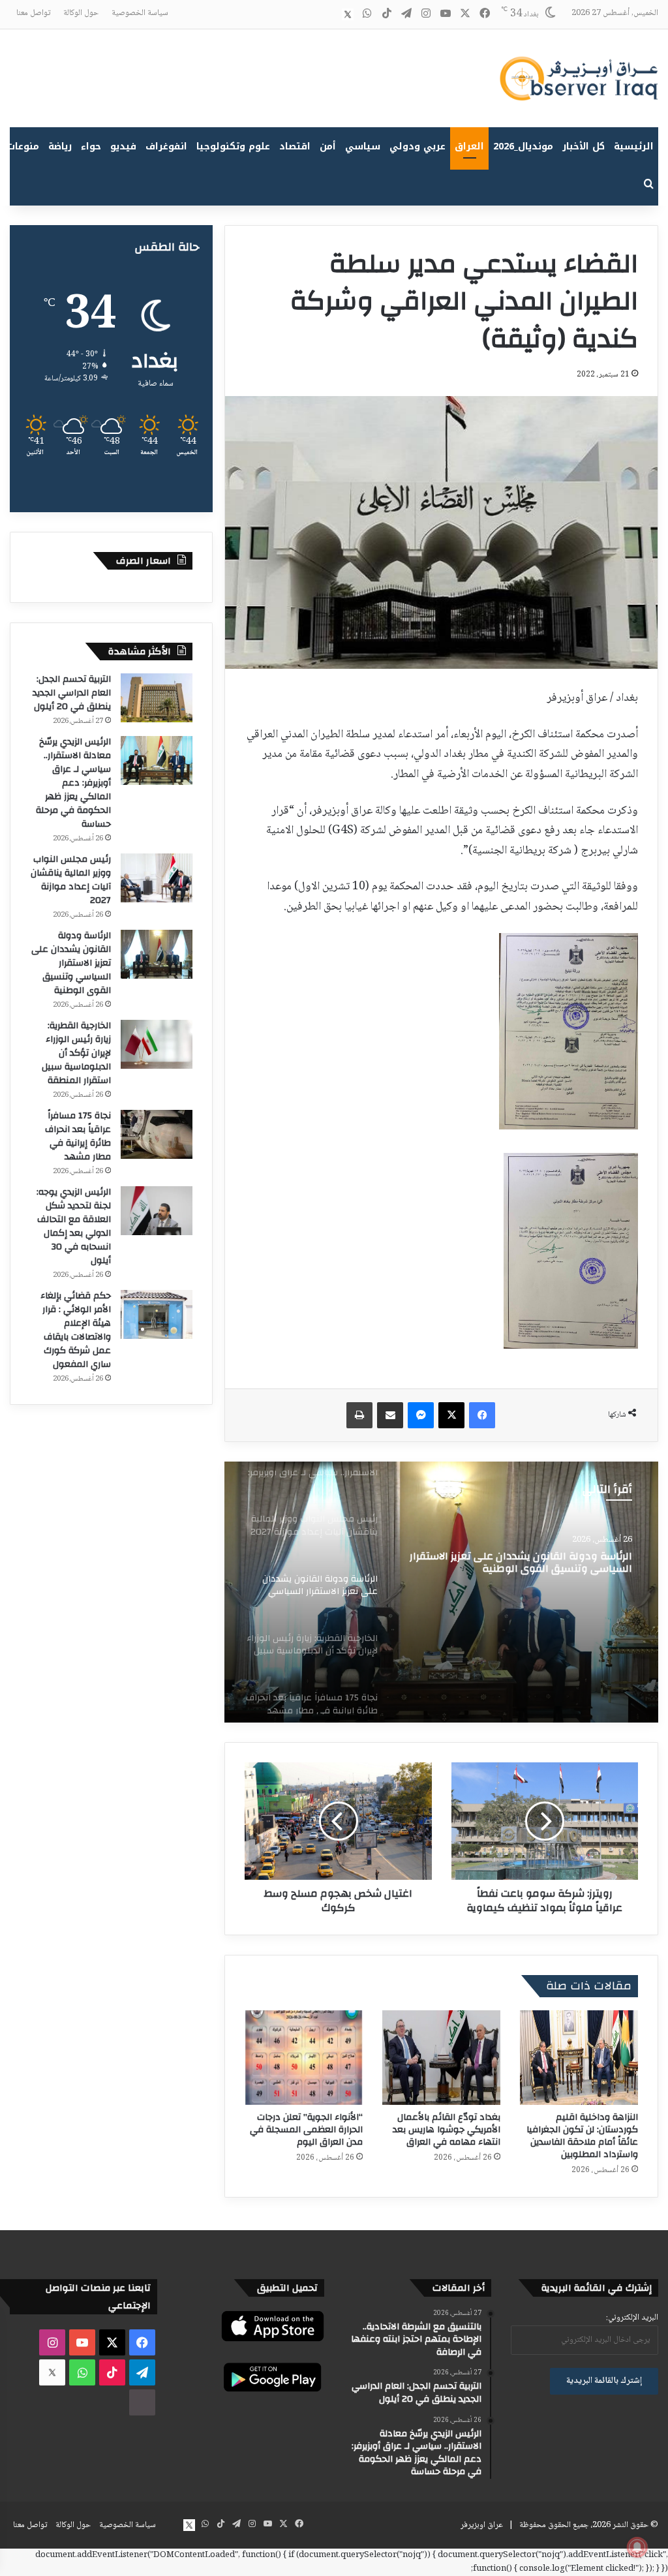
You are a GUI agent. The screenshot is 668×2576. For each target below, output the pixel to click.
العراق (469, 146)
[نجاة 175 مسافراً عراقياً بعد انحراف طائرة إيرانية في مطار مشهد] (157, 1134)
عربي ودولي (417, 146)
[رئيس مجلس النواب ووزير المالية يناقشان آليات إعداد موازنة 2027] (157, 878)
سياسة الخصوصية (140, 13)
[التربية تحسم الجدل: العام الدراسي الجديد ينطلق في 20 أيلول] (157, 698)
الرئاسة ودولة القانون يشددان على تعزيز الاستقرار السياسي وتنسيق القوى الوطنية (71, 963)
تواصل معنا (33, 13)
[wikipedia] (328, 14)
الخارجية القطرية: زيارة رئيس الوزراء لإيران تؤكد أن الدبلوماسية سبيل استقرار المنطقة (76, 1053)
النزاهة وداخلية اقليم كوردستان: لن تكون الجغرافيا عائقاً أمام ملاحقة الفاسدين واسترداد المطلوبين (582, 2136)
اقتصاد (295, 146)
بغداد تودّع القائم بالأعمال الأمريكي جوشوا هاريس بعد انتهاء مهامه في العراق (447, 2130)
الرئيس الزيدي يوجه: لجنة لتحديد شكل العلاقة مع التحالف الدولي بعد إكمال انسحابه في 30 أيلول (74, 1226)
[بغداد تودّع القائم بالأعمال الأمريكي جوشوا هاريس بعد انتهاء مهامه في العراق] (441, 2058)
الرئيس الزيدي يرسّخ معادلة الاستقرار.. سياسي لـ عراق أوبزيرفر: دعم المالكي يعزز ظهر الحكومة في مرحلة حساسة (73, 783)
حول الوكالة (81, 13)
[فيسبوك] (482, 1415)
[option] (441, 1592)
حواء (91, 146)
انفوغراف (166, 146)
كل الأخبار (584, 146)
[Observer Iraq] (579, 78)
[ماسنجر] (421, 1415)
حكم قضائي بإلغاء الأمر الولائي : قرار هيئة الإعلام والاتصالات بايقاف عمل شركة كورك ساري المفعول (76, 1330)
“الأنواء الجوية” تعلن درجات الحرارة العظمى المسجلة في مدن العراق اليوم (306, 2130)
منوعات (23, 146)
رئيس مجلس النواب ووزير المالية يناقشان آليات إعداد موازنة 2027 (71, 880)
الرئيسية (634, 146)
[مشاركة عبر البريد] (390, 1415)
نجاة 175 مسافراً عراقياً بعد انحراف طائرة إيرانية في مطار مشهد (78, 1136)
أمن (328, 146)
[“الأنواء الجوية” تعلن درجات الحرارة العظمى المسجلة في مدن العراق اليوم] (304, 2058)
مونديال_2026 (523, 146)
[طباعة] (359, 1415)
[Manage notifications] (637, 2547)
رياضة (60, 146)
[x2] (348, 14)
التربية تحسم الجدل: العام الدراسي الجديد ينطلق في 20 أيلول (72, 693)
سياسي (363, 146)
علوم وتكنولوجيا (233, 146)
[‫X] (451, 1415)
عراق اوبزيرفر (482, 2525)
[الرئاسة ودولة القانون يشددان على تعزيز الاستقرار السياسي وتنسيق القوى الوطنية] (157, 954)
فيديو (123, 146)
